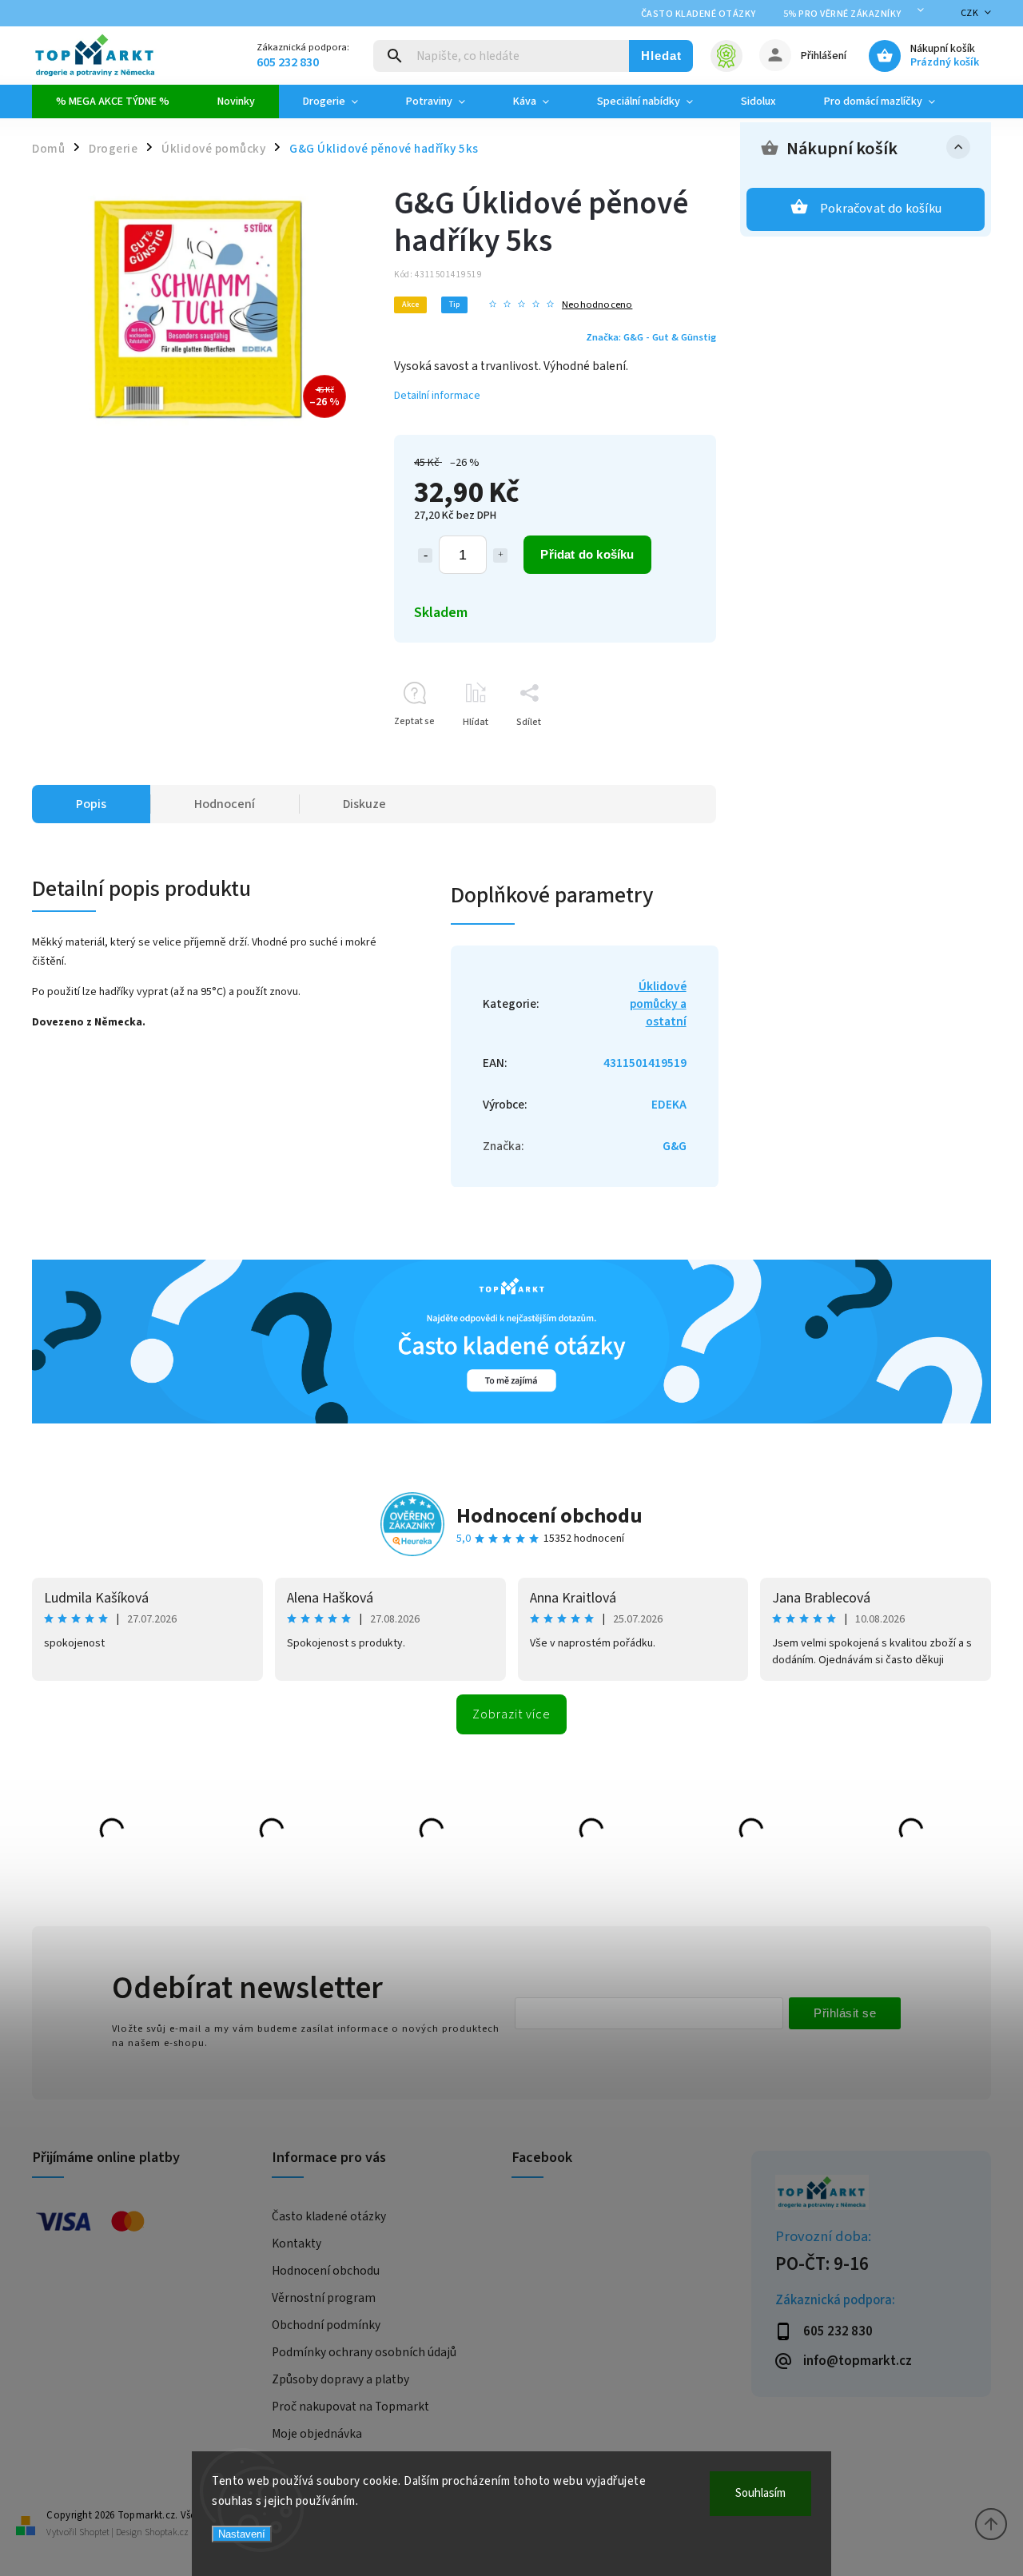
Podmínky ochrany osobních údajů (364, 2352)
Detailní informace (437, 396)
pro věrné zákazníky (842, 14)
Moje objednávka (317, 2434)
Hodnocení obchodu (549, 1516)
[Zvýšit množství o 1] (500, 555)
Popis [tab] (91, 804)
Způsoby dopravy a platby (340, 2379)
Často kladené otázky (699, 14)
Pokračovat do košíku (881, 209)
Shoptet (94, 2532)
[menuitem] (113, 102)
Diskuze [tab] (364, 804)
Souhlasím (760, 2493)
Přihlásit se (845, 2013)
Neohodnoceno (597, 305)
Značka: (651, 337)
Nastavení (242, 2534)
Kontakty (297, 2244)
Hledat (661, 56)
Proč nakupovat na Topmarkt (350, 2407)
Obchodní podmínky (326, 2325)
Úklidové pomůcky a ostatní (658, 1004)
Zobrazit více (511, 1714)
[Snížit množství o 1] (425, 555)
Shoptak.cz (167, 2532)
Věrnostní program (324, 2298)
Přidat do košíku (587, 554)
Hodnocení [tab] (225, 804)
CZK (970, 13)
